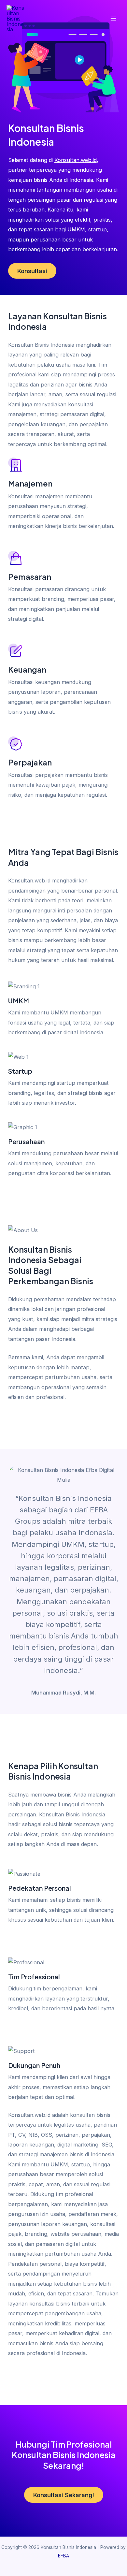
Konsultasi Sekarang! (64, 2495)
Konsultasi (32, 271)
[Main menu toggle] (113, 19)
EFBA (63, 2556)
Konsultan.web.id (76, 160)
